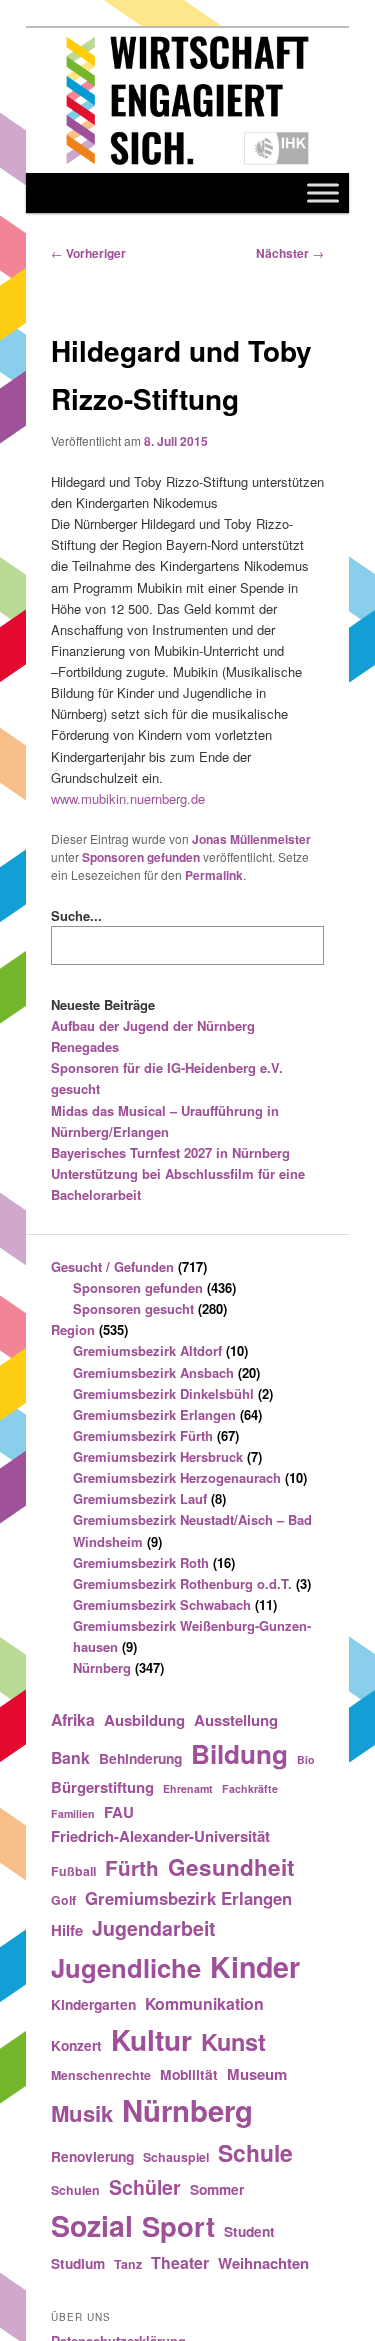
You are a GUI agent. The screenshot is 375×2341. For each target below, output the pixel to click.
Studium (78, 2263)
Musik (82, 2113)
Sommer (217, 2189)
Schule (255, 2152)
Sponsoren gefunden (141, 857)
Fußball (73, 1871)
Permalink (214, 875)
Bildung (239, 1753)
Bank (70, 1757)
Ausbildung (144, 1720)
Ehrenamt (188, 1788)
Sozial (92, 2225)
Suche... (76, 915)
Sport (178, 2225)
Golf (63, 1900)
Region (73, 1329)
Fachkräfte (250, 1788)
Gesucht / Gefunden (112, 1266)
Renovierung (92, 2156)
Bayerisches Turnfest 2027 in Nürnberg (170, 1152)
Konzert (76, 2045)
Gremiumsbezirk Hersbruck (158, 1456)
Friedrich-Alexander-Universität (160, 1836)
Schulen (75, 2190)
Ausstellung (236, 1720)
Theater (180, 2262)
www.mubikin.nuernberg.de (128, 798)
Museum (257, 2074)
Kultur (151, 2039)
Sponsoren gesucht (133, 1308)
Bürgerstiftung (102, 1787)
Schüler (145, 2187)
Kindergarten (93, 2004)
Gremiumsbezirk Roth (141, 1562)
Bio (306, 1759)
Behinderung (140, 1758)
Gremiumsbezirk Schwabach (162, 1604)
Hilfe (67, 1930)
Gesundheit (231, 1867)
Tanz (128, 2264)
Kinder (255, 1966)
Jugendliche (126, 1967)
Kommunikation (204, 2003)
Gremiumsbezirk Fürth (143, 1435)
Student (249, 2231)
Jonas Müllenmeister (251, 839)
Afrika (73, 1719)
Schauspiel (176, 2157)
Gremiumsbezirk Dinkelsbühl (163, 1393)
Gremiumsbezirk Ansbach (153, 1372)
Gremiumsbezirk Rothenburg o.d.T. (182, 1583)
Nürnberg (102, 1667)
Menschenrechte (101, 2075)
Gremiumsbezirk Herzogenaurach (177, 1477)
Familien (73, 1813)
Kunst (233, 2041)
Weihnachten (263, 2263)
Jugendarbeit (154, 1928)
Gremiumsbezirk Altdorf (147, 1350)
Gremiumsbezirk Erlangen (154, 1414)
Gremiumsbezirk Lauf (140, 1498)
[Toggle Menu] (323, 193)
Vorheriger (88, 253)
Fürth (132, 1867)
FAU (119, 1812)
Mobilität (189, 2074)
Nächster (290, 253)
